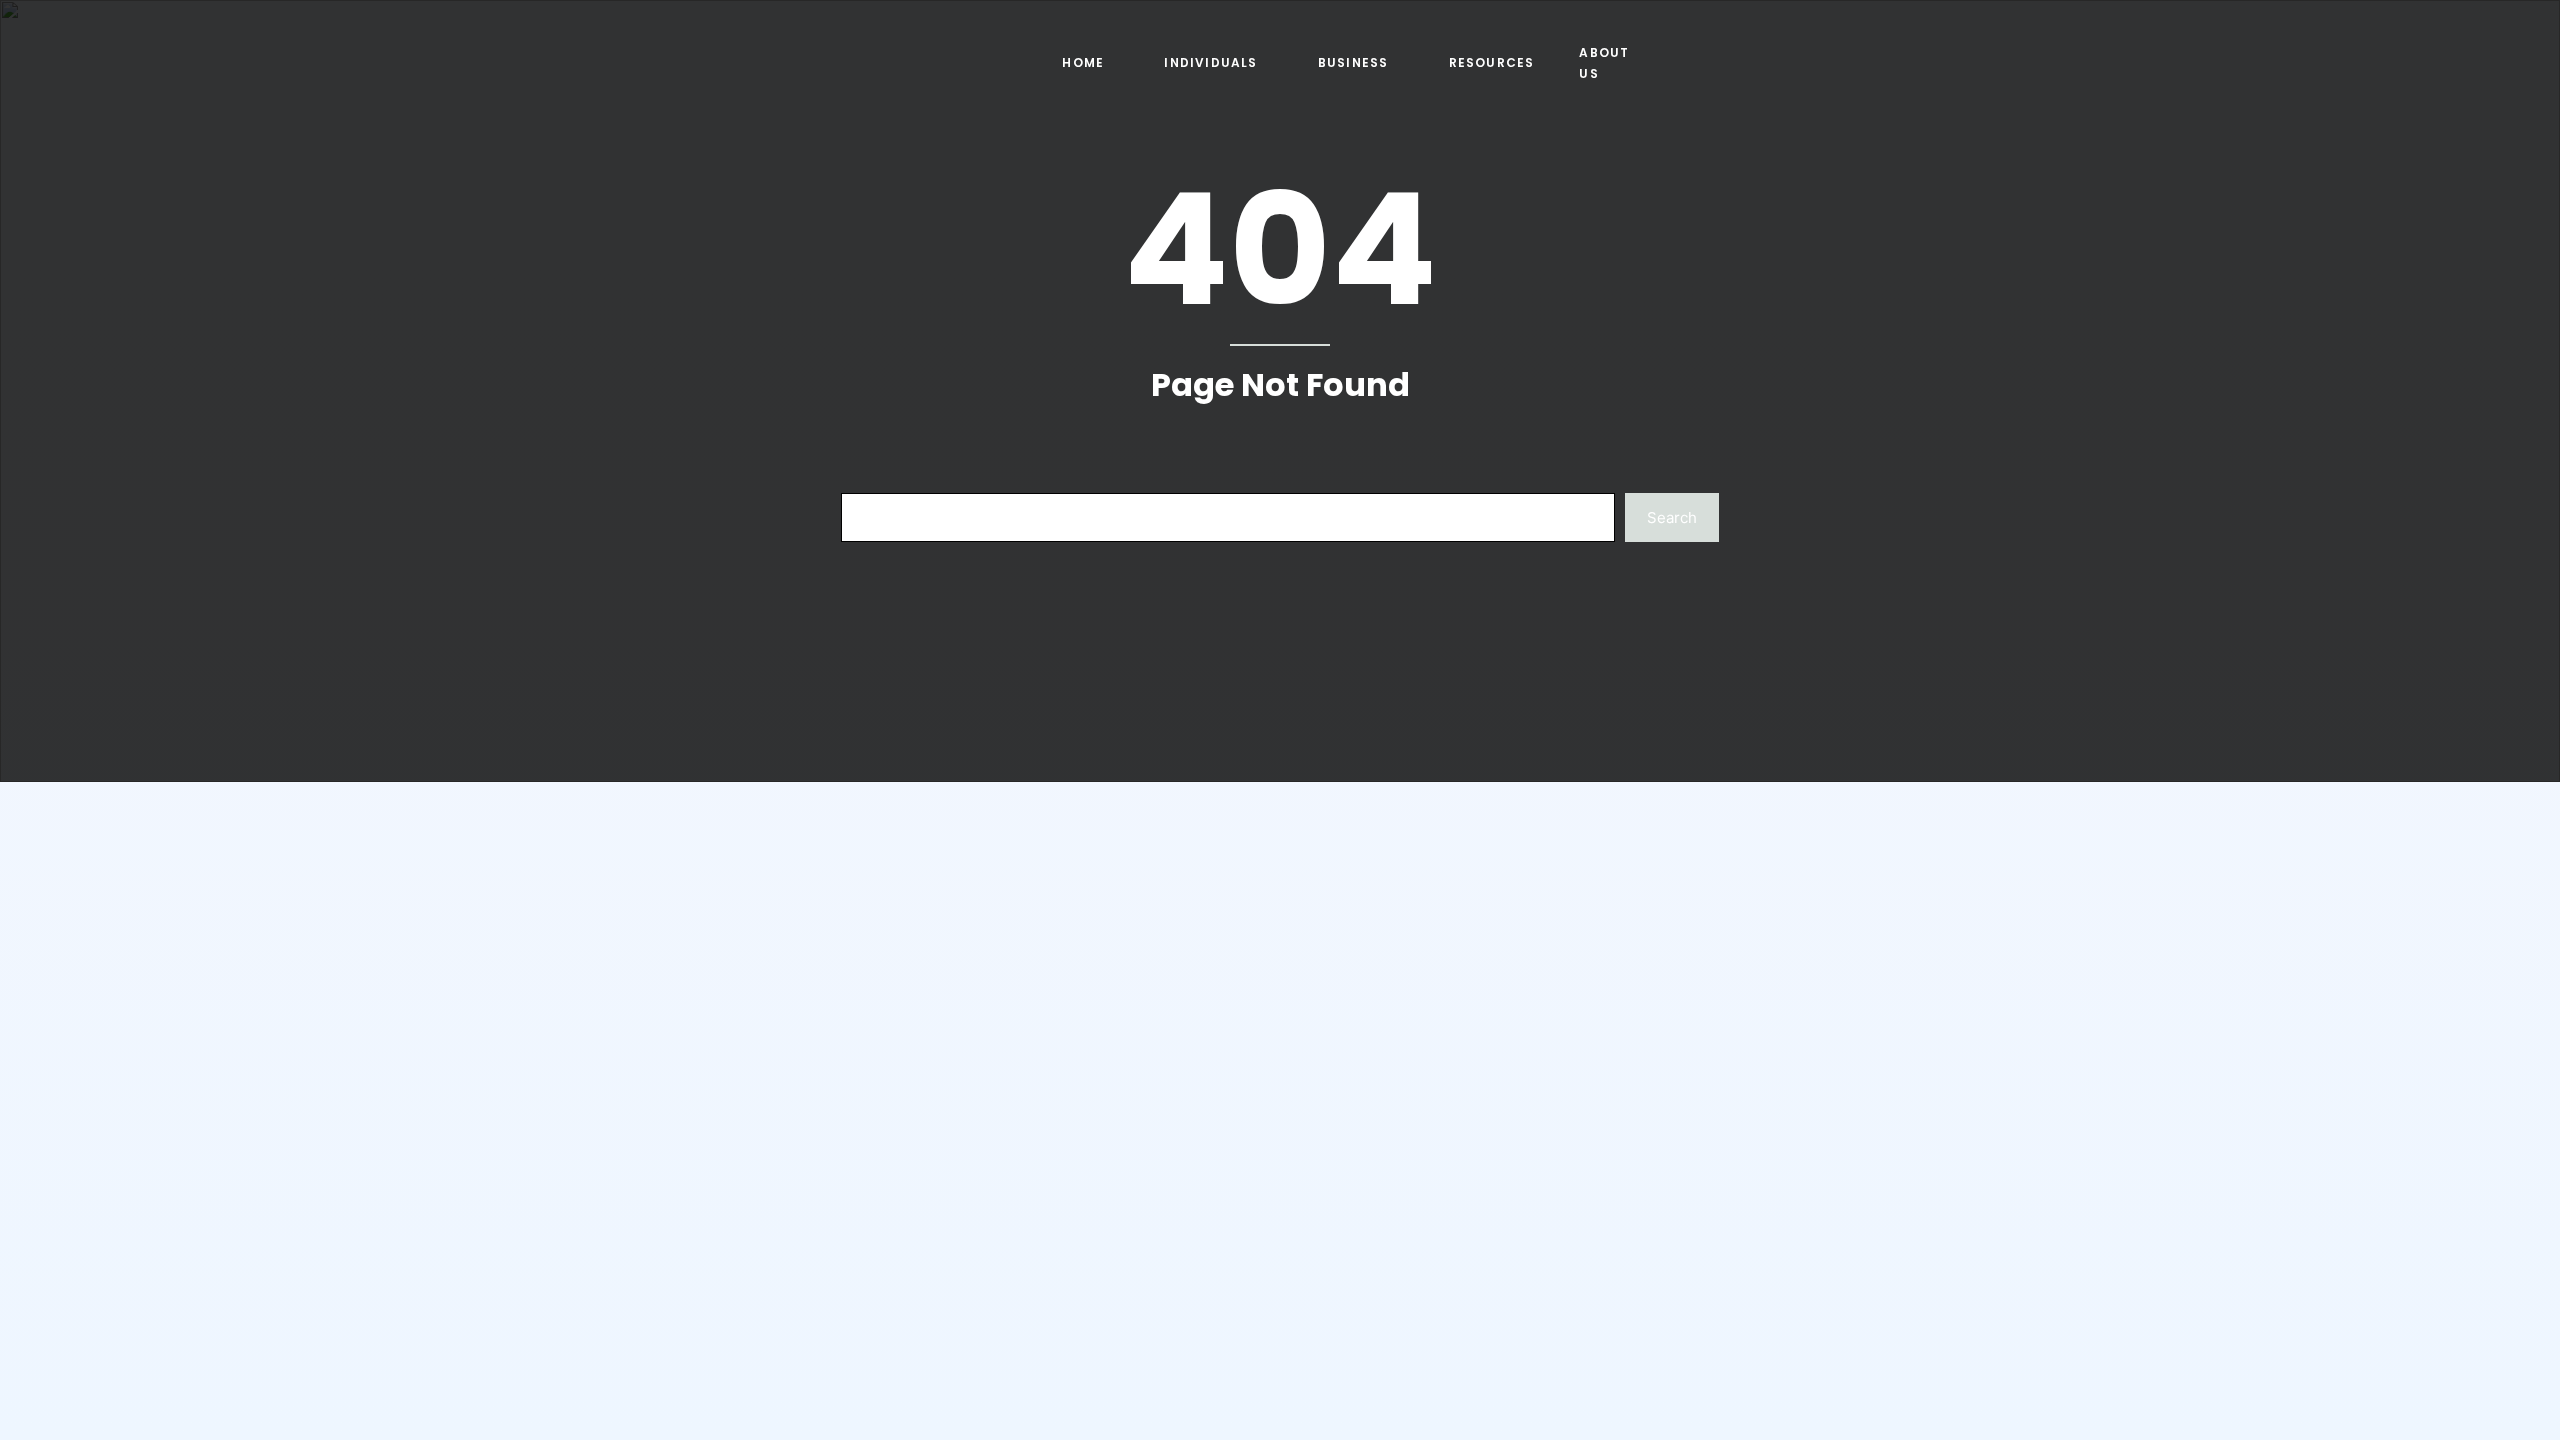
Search (1672, 517)
